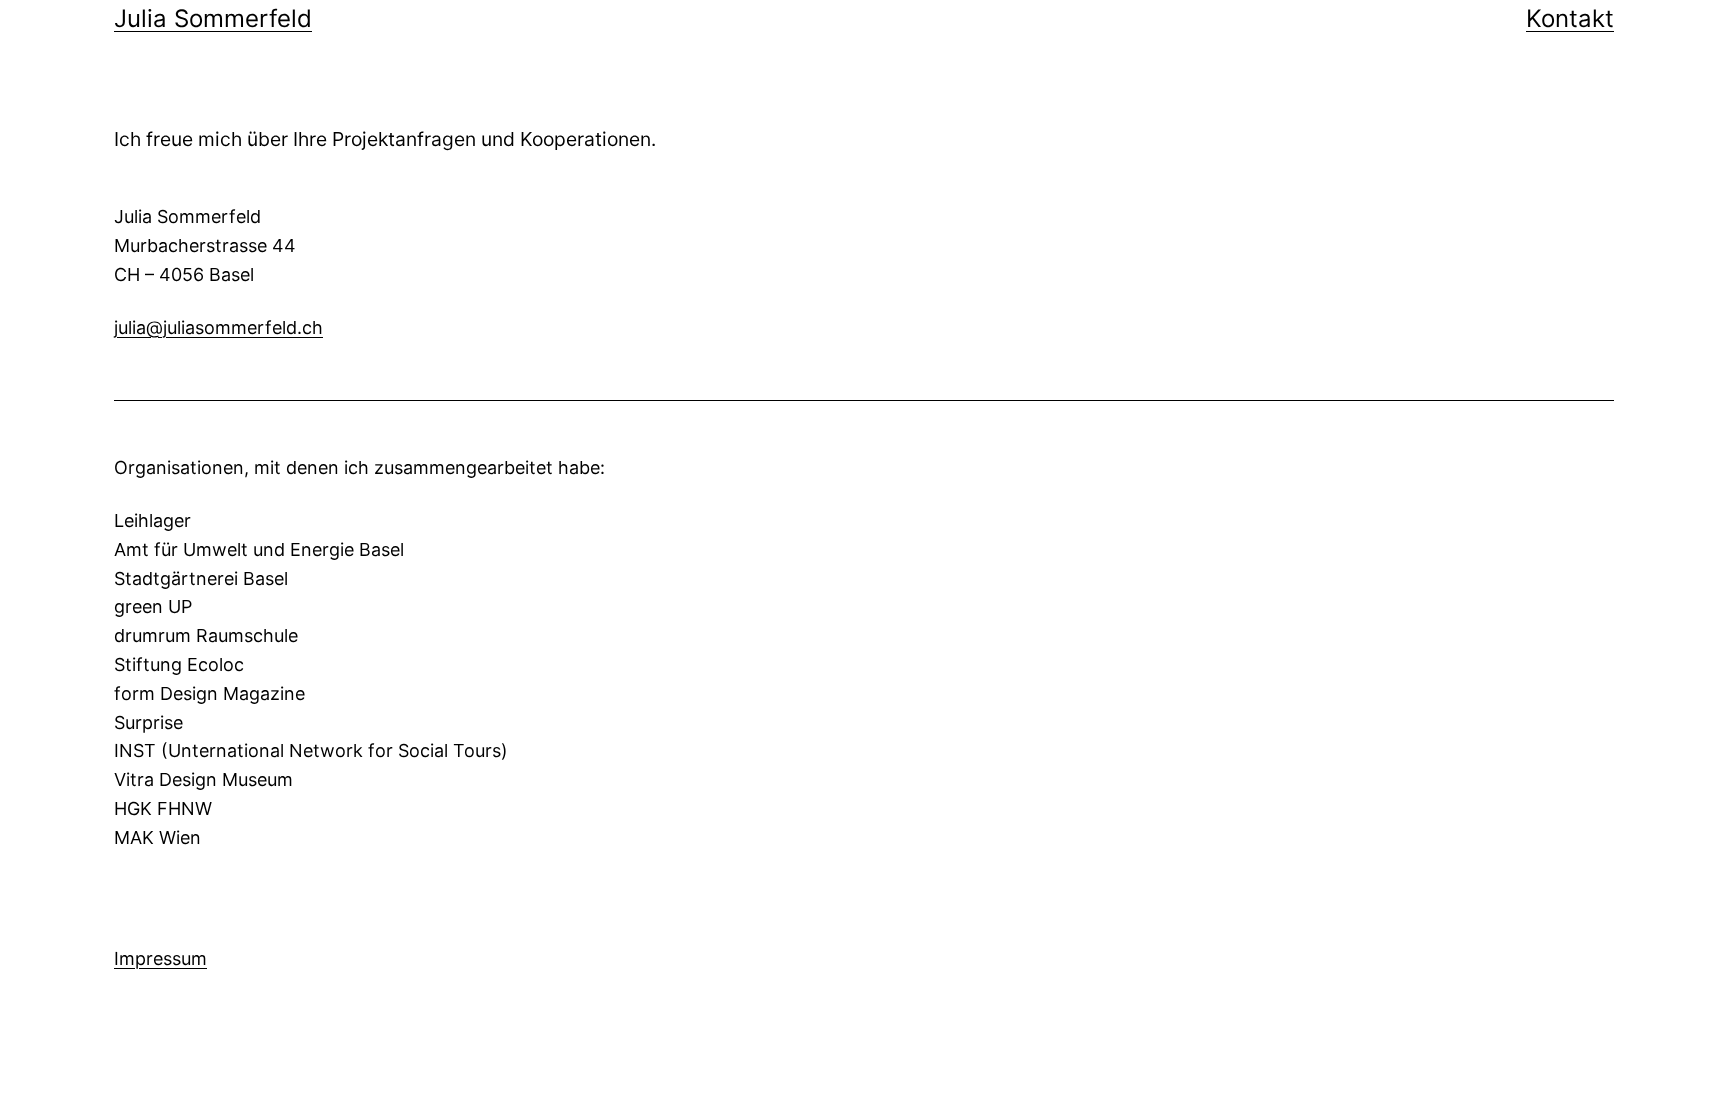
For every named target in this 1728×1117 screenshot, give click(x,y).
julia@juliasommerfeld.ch (218, 327)
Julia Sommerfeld (213, 18)
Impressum (160, 958)
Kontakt (1570, 18)
